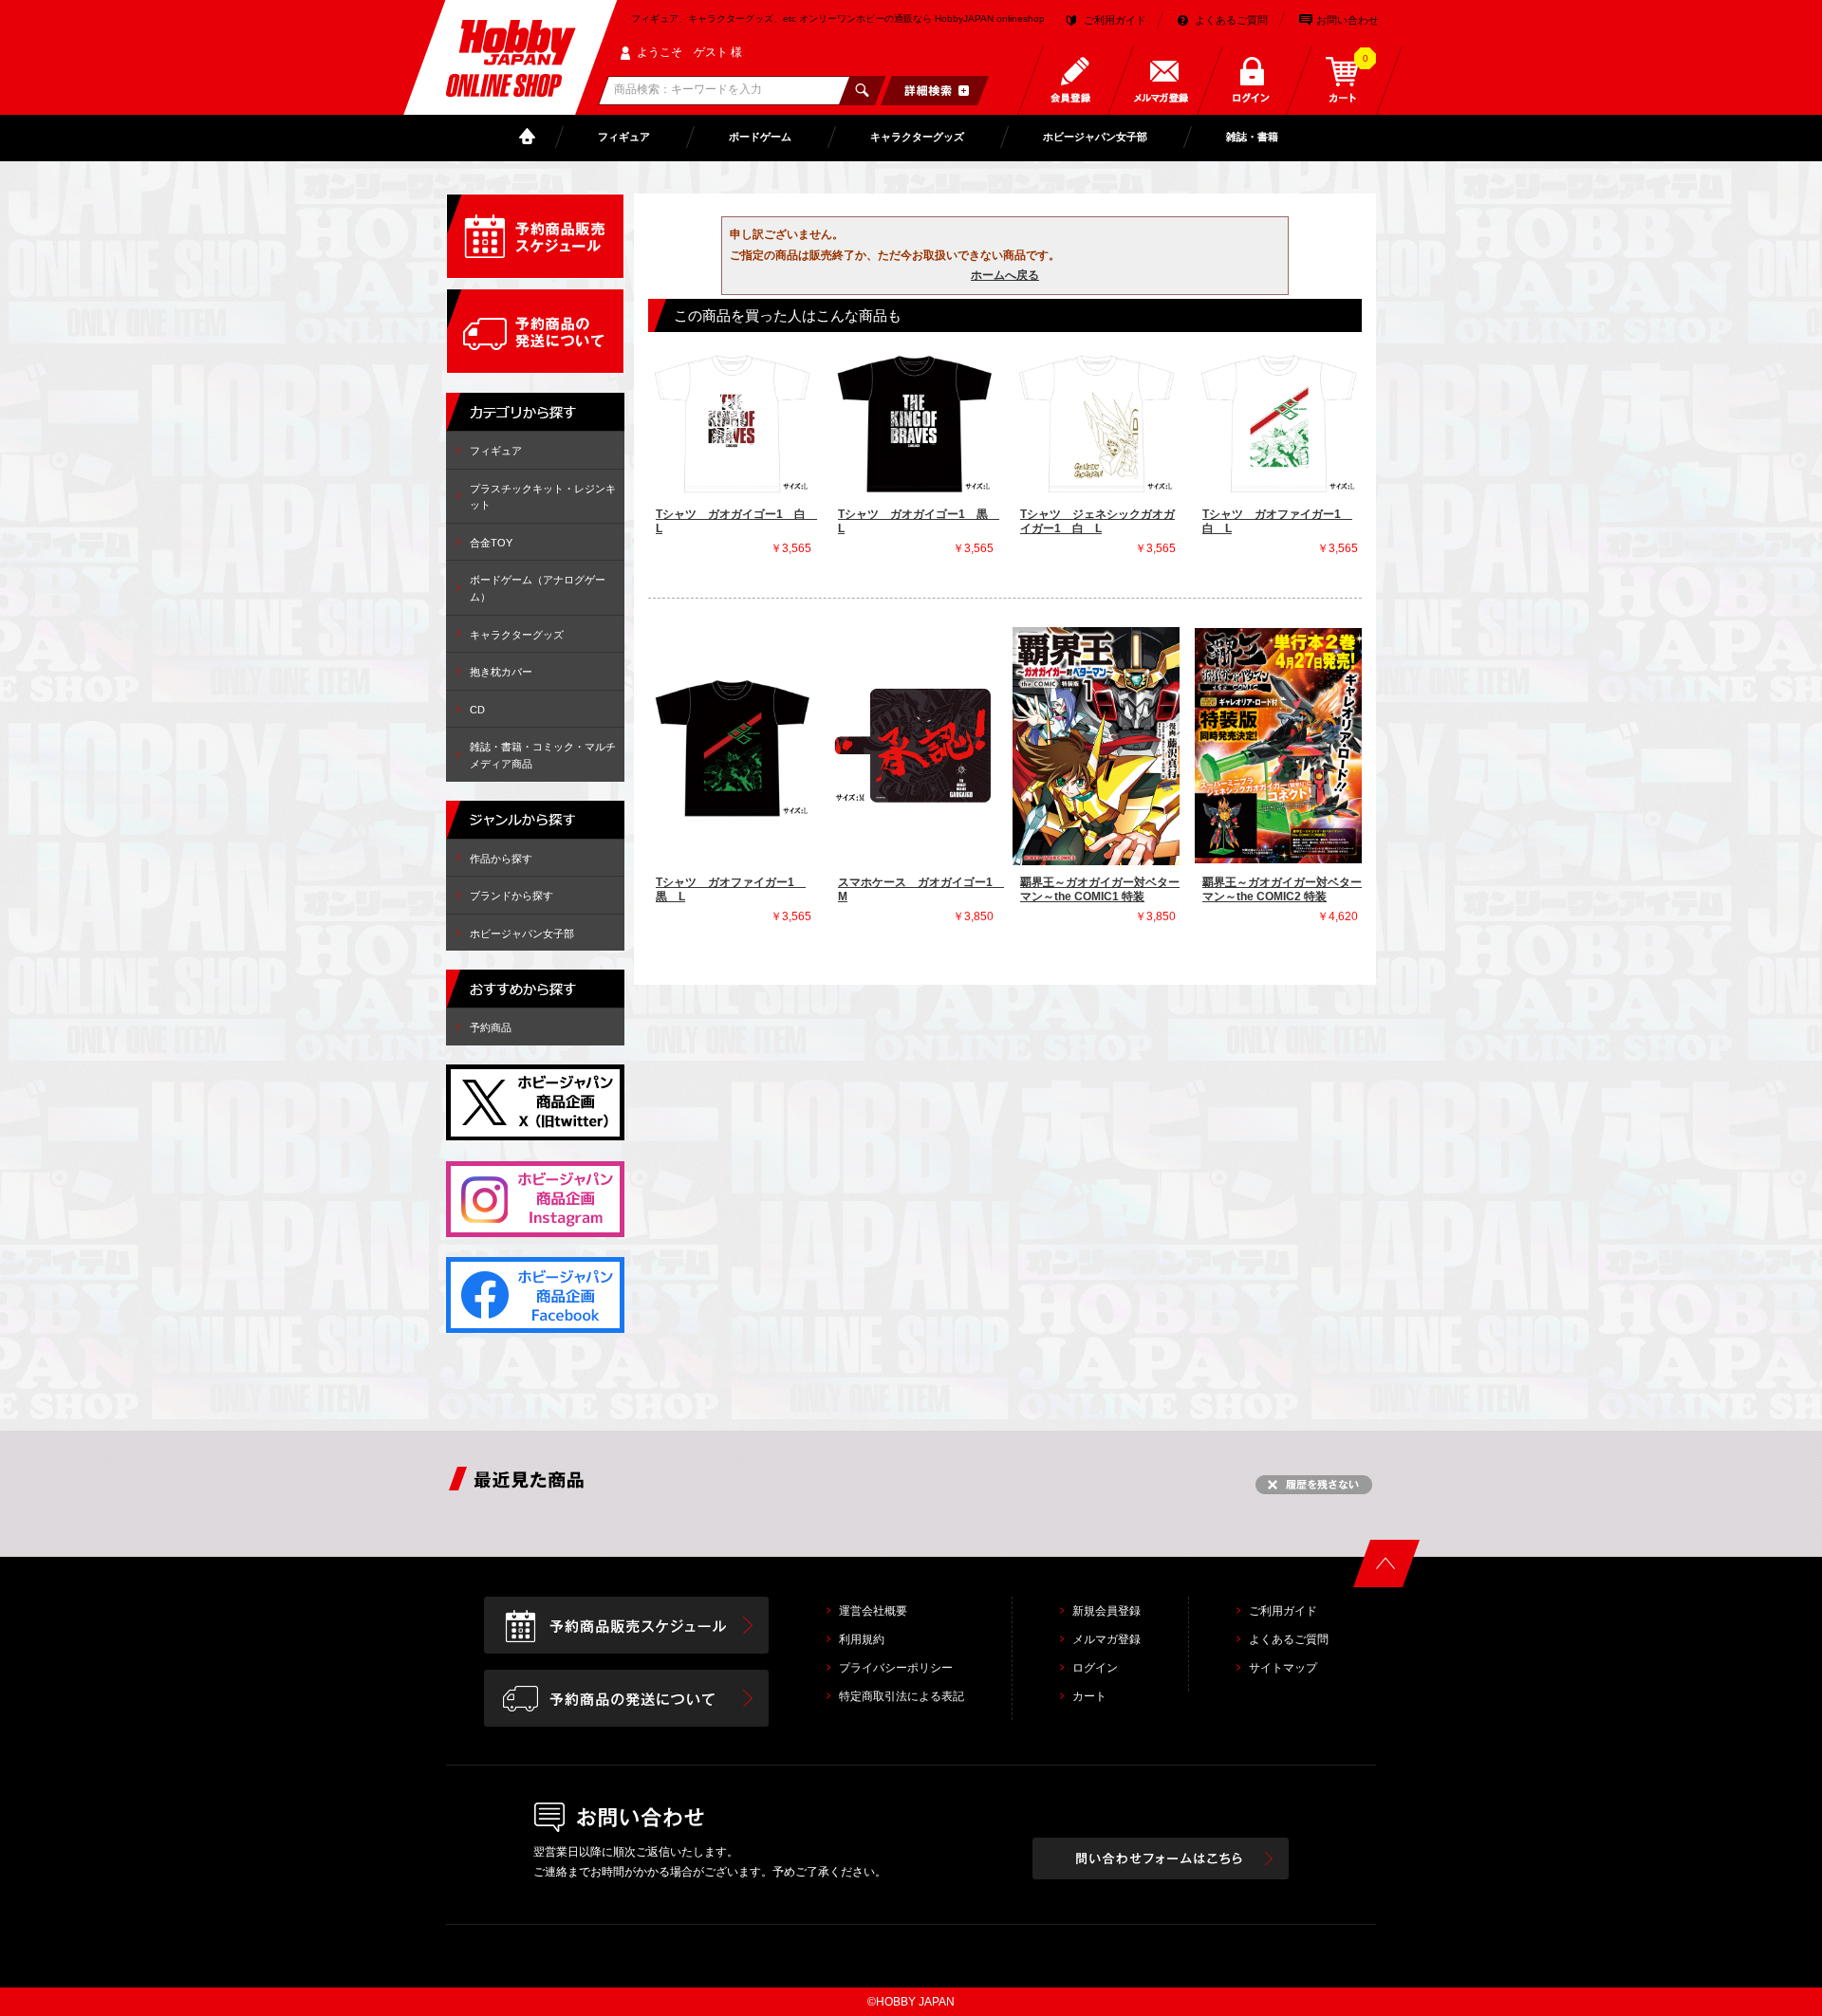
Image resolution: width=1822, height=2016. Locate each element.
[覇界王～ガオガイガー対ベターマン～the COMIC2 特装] (1278, 746)
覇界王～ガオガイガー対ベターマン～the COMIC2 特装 (1282, 890)
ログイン (1095, 1668)
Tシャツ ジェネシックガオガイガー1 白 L (1097, 522)
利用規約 (862, 1639)
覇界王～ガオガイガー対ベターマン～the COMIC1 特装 (1100, 890)
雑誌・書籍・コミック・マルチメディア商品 (543, 755)
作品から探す (501, 859)
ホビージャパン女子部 (1095, 137)
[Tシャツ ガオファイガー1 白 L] (1278, 422)
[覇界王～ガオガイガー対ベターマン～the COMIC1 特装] (1096, 746)
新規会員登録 (1106, 1611)
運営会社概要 (873, 1611)
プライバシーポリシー (896, 1668)
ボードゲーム (760, 137)
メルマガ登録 (1106, 1639)
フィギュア (624, 137)
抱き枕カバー (501, 672)
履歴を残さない (1314, 1485)
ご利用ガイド (1115, 20)
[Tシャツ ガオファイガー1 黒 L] (732, 746)
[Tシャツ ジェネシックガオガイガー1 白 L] (1096, 422)
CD (477, 710)
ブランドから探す (511, 896)
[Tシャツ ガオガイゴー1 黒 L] (914, 422)
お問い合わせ (1348, 20)
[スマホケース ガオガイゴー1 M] (914, 746)
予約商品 (491, 1027)
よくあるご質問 (1231, 20)
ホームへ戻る (1005, 275)
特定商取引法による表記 (902, 1696)
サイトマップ (1283, 1668)
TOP (531, 137)
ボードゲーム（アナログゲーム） (538, 588)
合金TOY (491, 543)
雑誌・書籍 (1252, 137)
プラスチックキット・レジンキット (543, 497)
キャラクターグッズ (917, 137)
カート (1089, 1696)
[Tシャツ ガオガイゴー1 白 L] (732, 422)
